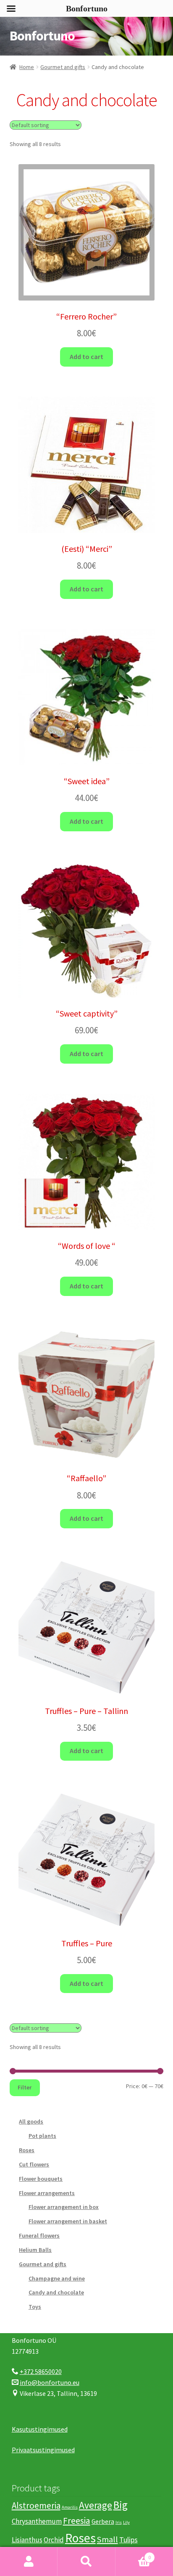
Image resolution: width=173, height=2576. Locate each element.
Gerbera (103, 2521)
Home (27, 67)
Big (121, 2505)
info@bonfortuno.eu (50, 2382)
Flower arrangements (47, 2193)
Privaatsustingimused (43, 2450)
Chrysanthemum (37, 2521)
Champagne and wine (57, 2278)
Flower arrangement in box (64, 2207)
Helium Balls (35, 2250)
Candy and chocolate (56, 2292)
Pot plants (42, 2136)
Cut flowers (34, 2164)
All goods (31, 2121)
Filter (25, 2087)
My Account (29, 2562)
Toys (35, 2307)
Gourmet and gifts (63, 67)
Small (107, 2539)
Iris (119, 2522)
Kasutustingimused (40, 2429)
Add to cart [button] (86, 357)
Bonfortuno (42, 36)
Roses (27, 2150)
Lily (126, 2522)
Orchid (54, 2540)
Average (96, 2505)
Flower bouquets (41, 2179)
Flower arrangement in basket (68, 2221)
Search (86, 2562)
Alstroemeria (36, 2505)
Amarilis (70, 2507)
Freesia (77, 2521)
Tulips (128, 2540)
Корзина (133, 2554)
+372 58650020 (41, 2371)
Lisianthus (27, 2540)
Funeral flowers (39, 2235)
